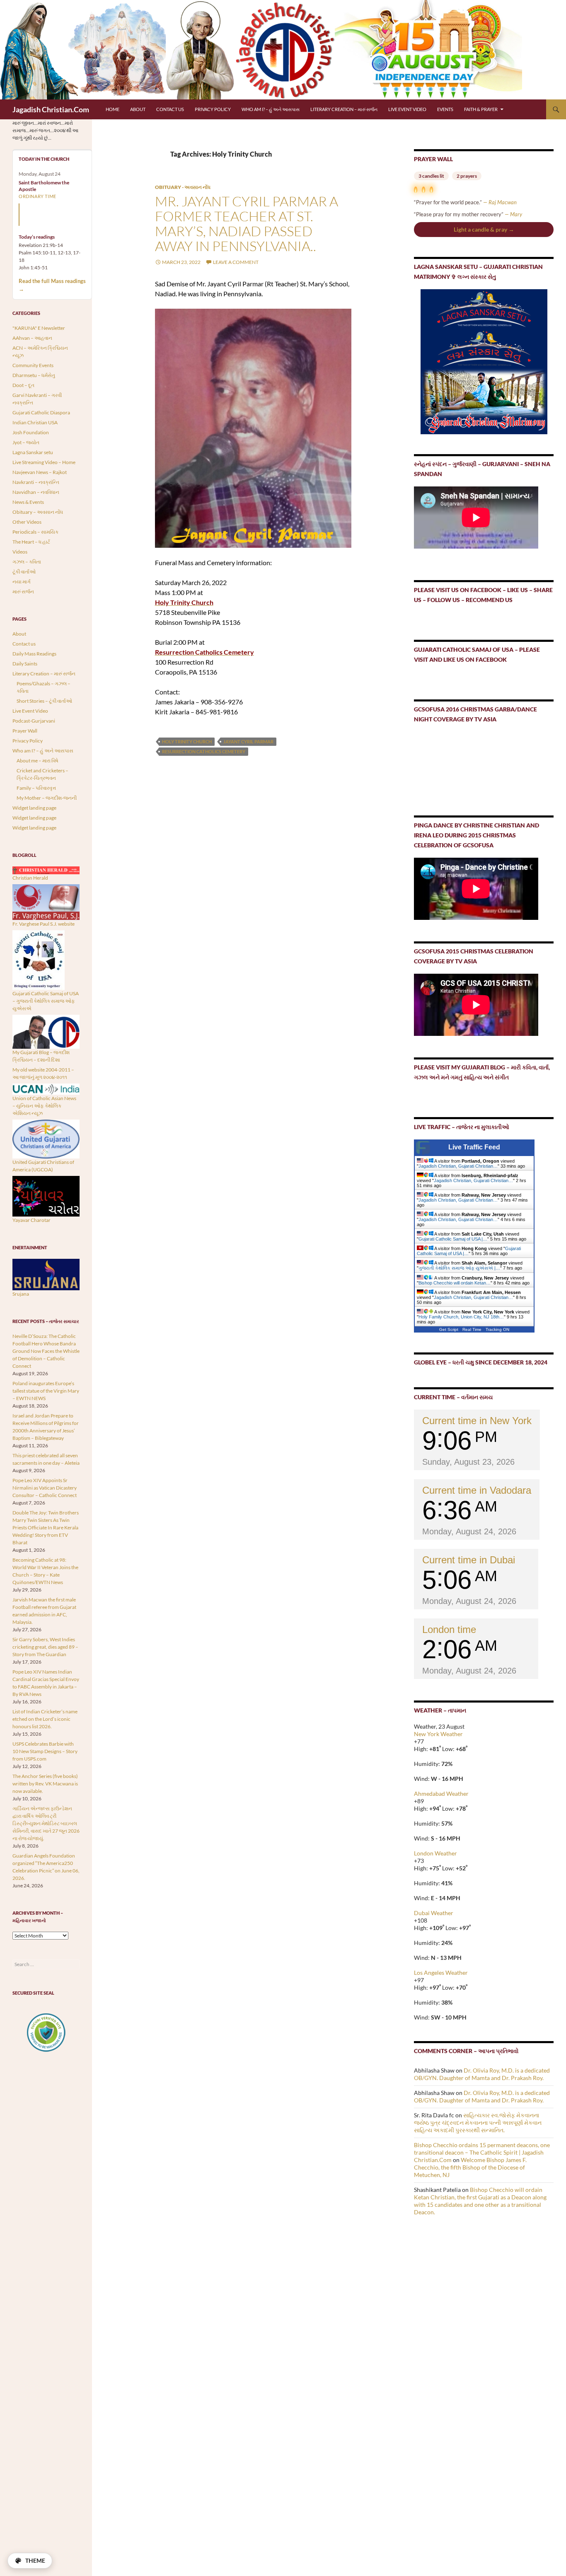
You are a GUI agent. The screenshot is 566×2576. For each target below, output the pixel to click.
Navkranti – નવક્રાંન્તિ (36, 482)
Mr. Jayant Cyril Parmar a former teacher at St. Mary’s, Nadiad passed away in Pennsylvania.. (247, 224)
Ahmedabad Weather (441, 1794)
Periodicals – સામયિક (35, 532)
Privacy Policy (213, 109)
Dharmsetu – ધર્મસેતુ (34, 375)
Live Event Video (407, 109)
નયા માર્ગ (22, 582)
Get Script (449, 1329)
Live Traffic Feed (474, 1147)
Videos (20, 552)
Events (445, 109)
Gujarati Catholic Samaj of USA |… (453, 1239)
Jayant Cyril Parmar (248, 741)
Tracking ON (497, 1329)
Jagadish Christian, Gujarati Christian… (458, 1166)
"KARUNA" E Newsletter (39, 328)
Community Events (33, 365)
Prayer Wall (25, 731)
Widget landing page (34, 808)
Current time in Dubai (469, 1560)
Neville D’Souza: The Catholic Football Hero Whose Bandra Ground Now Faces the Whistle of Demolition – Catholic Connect (46, 1351)
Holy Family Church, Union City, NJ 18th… (461, 1317)
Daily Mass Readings (34, 654)
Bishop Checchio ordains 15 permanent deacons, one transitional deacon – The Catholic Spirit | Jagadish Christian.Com (482, 2152)
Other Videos (27, 522)
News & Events (28, 502)
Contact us (170, 109)
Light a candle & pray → (484, 229)
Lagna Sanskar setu (33, 452)
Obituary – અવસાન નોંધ (38, 512)
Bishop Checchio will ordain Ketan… (455, 1283)
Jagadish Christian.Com (51, 109)
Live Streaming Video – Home (44, 462)
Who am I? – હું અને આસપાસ (271, 109)
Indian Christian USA (35, 422)
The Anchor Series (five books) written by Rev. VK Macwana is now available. (45, 1784)
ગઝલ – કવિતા (27, 562)
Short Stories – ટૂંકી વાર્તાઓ (44, 701)
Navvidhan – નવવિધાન (36, 492)
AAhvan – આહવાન (32, 338)
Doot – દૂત (23, 385)
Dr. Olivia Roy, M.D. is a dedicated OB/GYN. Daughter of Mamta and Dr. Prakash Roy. (482, 2074)
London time (449, 1629)
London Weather (435, 1853)
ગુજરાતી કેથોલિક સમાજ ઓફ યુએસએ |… (459, 1268)
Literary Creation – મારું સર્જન (344, 109)
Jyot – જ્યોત (26, 442)
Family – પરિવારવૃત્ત (36, 788)
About (138, 109)
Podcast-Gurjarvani (34, 721)
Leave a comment (236, 262)
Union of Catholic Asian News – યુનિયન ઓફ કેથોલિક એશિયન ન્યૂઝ (44, 1106)
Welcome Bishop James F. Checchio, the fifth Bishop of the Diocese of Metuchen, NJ (470, 2167)
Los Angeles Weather (441, 1973)
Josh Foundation (31, 432)
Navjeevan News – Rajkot (40, 472)
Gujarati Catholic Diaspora (41, 412)
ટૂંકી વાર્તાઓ (24, 572)
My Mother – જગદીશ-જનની (47, 798)
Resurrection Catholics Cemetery (204, 751)
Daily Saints (25, 664)
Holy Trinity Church (187, 741)
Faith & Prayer (481, 109)
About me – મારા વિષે (37, 761)
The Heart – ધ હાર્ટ (31, 542)
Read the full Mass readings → (52, 285)
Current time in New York (477, 1421)
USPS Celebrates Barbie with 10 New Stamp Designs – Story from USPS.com (45, 1751)
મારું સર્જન (23, 591)
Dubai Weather (434, 1913)
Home (112, 109)
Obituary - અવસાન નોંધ (183, 187)
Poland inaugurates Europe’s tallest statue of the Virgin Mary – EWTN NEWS (46, 1391)
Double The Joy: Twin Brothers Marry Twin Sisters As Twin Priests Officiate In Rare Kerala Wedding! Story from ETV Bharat (46, 1527)
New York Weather (438, 1734)
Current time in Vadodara (477, 1490)
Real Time (472, 1329)
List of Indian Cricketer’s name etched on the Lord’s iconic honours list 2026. (45, 1719)
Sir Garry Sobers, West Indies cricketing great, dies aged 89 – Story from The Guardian (45, 1647)
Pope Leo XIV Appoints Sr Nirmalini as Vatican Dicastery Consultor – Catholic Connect (45, 1488)
